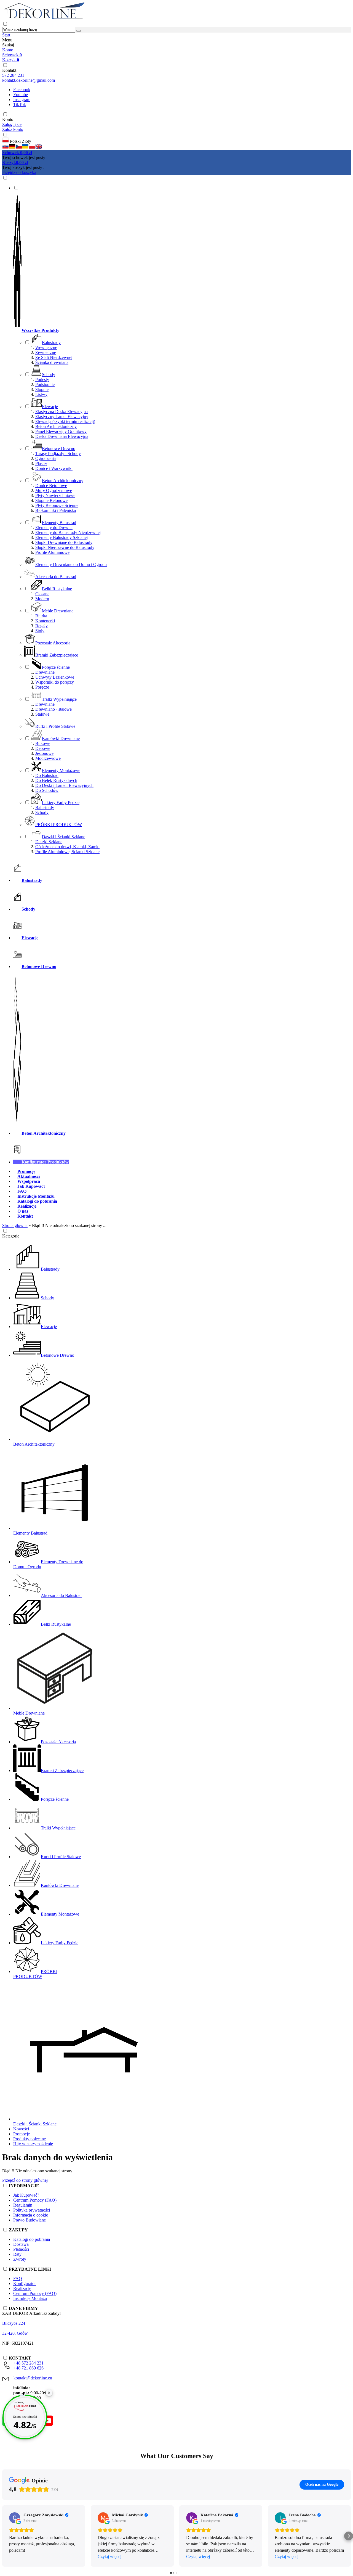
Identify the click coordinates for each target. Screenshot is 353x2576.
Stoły (40, 631)
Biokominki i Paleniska (56, 510)
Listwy (41, 394)
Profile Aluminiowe (52, 552)
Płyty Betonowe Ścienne (57, 505)
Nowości (21, 2129)
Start (6, 35)
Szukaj (8, 45)
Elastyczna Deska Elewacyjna (61, 412)
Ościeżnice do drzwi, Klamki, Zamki (67, 847)
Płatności (21, 2249)
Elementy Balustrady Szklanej (61, 537)
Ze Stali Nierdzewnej (54, 357)
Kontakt (9, 70)
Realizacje (27, 1206)
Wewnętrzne (46, 347)
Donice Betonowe (51, 486)
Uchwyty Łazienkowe (55, 677)
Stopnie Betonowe (51, 500)
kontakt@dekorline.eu (33, 2378)
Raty (17, 2254)
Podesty (42, 379)
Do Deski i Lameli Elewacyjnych (64, 785)
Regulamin (23, 2205)
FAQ (22, 1191)
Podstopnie (45, 384)
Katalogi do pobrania (37, 1201)
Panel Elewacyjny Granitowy (61, 431)
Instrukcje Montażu (36, 1196)
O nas (23, 1211)
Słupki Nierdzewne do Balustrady (65, 547)
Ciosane (42, 594)
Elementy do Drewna (54, 527)
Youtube (21, 95)
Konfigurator (25, 2283)
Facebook (22, 90)
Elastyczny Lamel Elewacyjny (62, 416)
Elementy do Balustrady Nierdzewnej (68, 532)
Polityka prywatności (32, 2210)
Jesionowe (44, 753)
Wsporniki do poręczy (55, 682)
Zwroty (20, 2259)
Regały (42, 626)
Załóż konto (13, 129)
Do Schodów (47, 790)
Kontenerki (45, 621)
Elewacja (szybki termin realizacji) (65, 421)
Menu (7, 40)
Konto (8, 50)
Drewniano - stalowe (54, 709)
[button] (6, 148)
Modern (42, 599)
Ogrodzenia (46, 458)
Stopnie (42, 389)
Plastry (41, 463)
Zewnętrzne (46, 352)
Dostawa (21, 2244)
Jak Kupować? (31, 1186)
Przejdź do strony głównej (25, 2180)
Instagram (22, 100)
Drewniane (45, 672)
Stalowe (42, 714)
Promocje (26, 1171)
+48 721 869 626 (29, 2368)
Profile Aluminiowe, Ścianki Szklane (67, 852)
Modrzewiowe (48, 758)
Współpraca (29, 1181)
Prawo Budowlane (30, 2220)
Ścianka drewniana (52, 362)
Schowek (12, 55)
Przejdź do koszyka (19, 172)
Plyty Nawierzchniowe (55, 495)
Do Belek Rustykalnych (56, 780)
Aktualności (29, 1176)
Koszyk (11, 60)
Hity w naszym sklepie (33, 2144)
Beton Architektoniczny (56, 426)
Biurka (41, 616)
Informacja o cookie (31, 2215)
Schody (42, 812)
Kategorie (11, 1236)
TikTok (20, 105)
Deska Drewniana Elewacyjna (62, 436)
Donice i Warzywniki (54, 468)
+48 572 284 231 (27, 2363)
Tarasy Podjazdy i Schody (58, 453)
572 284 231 (13, 75)
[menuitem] (182, 520)
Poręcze (42, 687)
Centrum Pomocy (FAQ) (35, 2200)
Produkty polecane (30, 2139)
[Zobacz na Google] (15, 2518)
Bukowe (43, 743)
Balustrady (45, 807)
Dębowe (43, 748)
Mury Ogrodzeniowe (54, 490)
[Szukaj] (79, 31)
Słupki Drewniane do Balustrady (64, 542)
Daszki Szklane (49, 842)
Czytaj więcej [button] (109, 2557)
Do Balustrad (47, 775)
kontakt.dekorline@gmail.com (29, 80)
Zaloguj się (12, 124)
